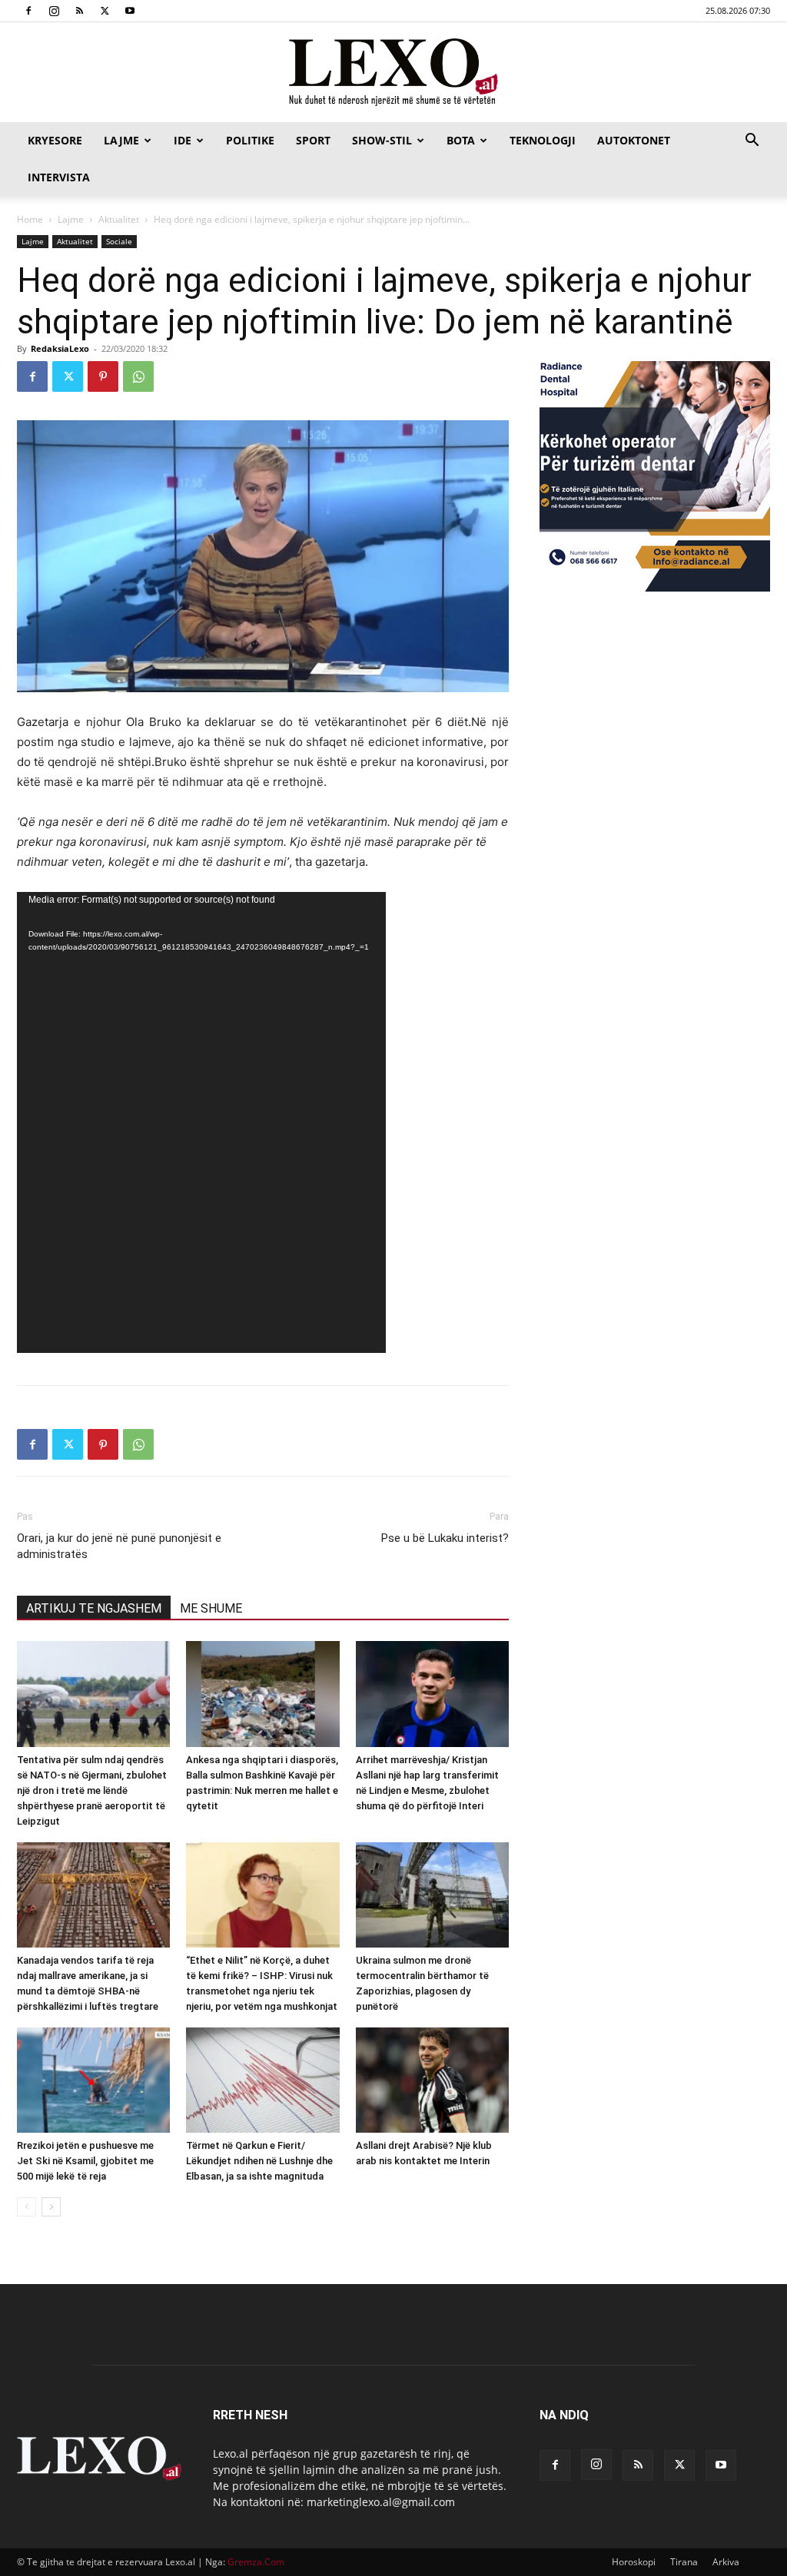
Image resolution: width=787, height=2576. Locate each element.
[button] (752, 142)
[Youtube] (130, 11)
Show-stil (382, 140)
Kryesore (55, 140)
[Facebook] (28, 11)
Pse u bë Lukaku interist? (445, 1538)
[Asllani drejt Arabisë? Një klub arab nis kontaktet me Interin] (432, 2080)
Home (30, 219)
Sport (313, 140)
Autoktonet (634, 140)
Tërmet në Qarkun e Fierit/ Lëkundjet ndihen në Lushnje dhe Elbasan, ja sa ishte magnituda (259, 2161)
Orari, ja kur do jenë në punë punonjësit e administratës (119, 1546)
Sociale (119, 241)
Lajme (121, 140)
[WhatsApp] (138, 376)
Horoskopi (634, 2562)
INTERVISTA (59, 177)
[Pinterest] (103, 376)
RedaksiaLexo (60, 348)
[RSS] (79, 11)
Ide (183, 140)
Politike (250, 140)
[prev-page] (27, 2207)
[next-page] (51, 2207)
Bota (461, 140)
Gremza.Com (256, 2562)
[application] (201, 1122)
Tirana (684, 2562)
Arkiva (726, 2562)
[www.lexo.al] (393, 73)
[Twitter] (105, 11)
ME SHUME (211, 1608)
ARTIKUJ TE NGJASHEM (94, 1608)
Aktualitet (119, 219)
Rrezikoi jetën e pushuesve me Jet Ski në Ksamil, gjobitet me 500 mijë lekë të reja (85, 2161)
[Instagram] (54, 11)
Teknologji (543, 140)
